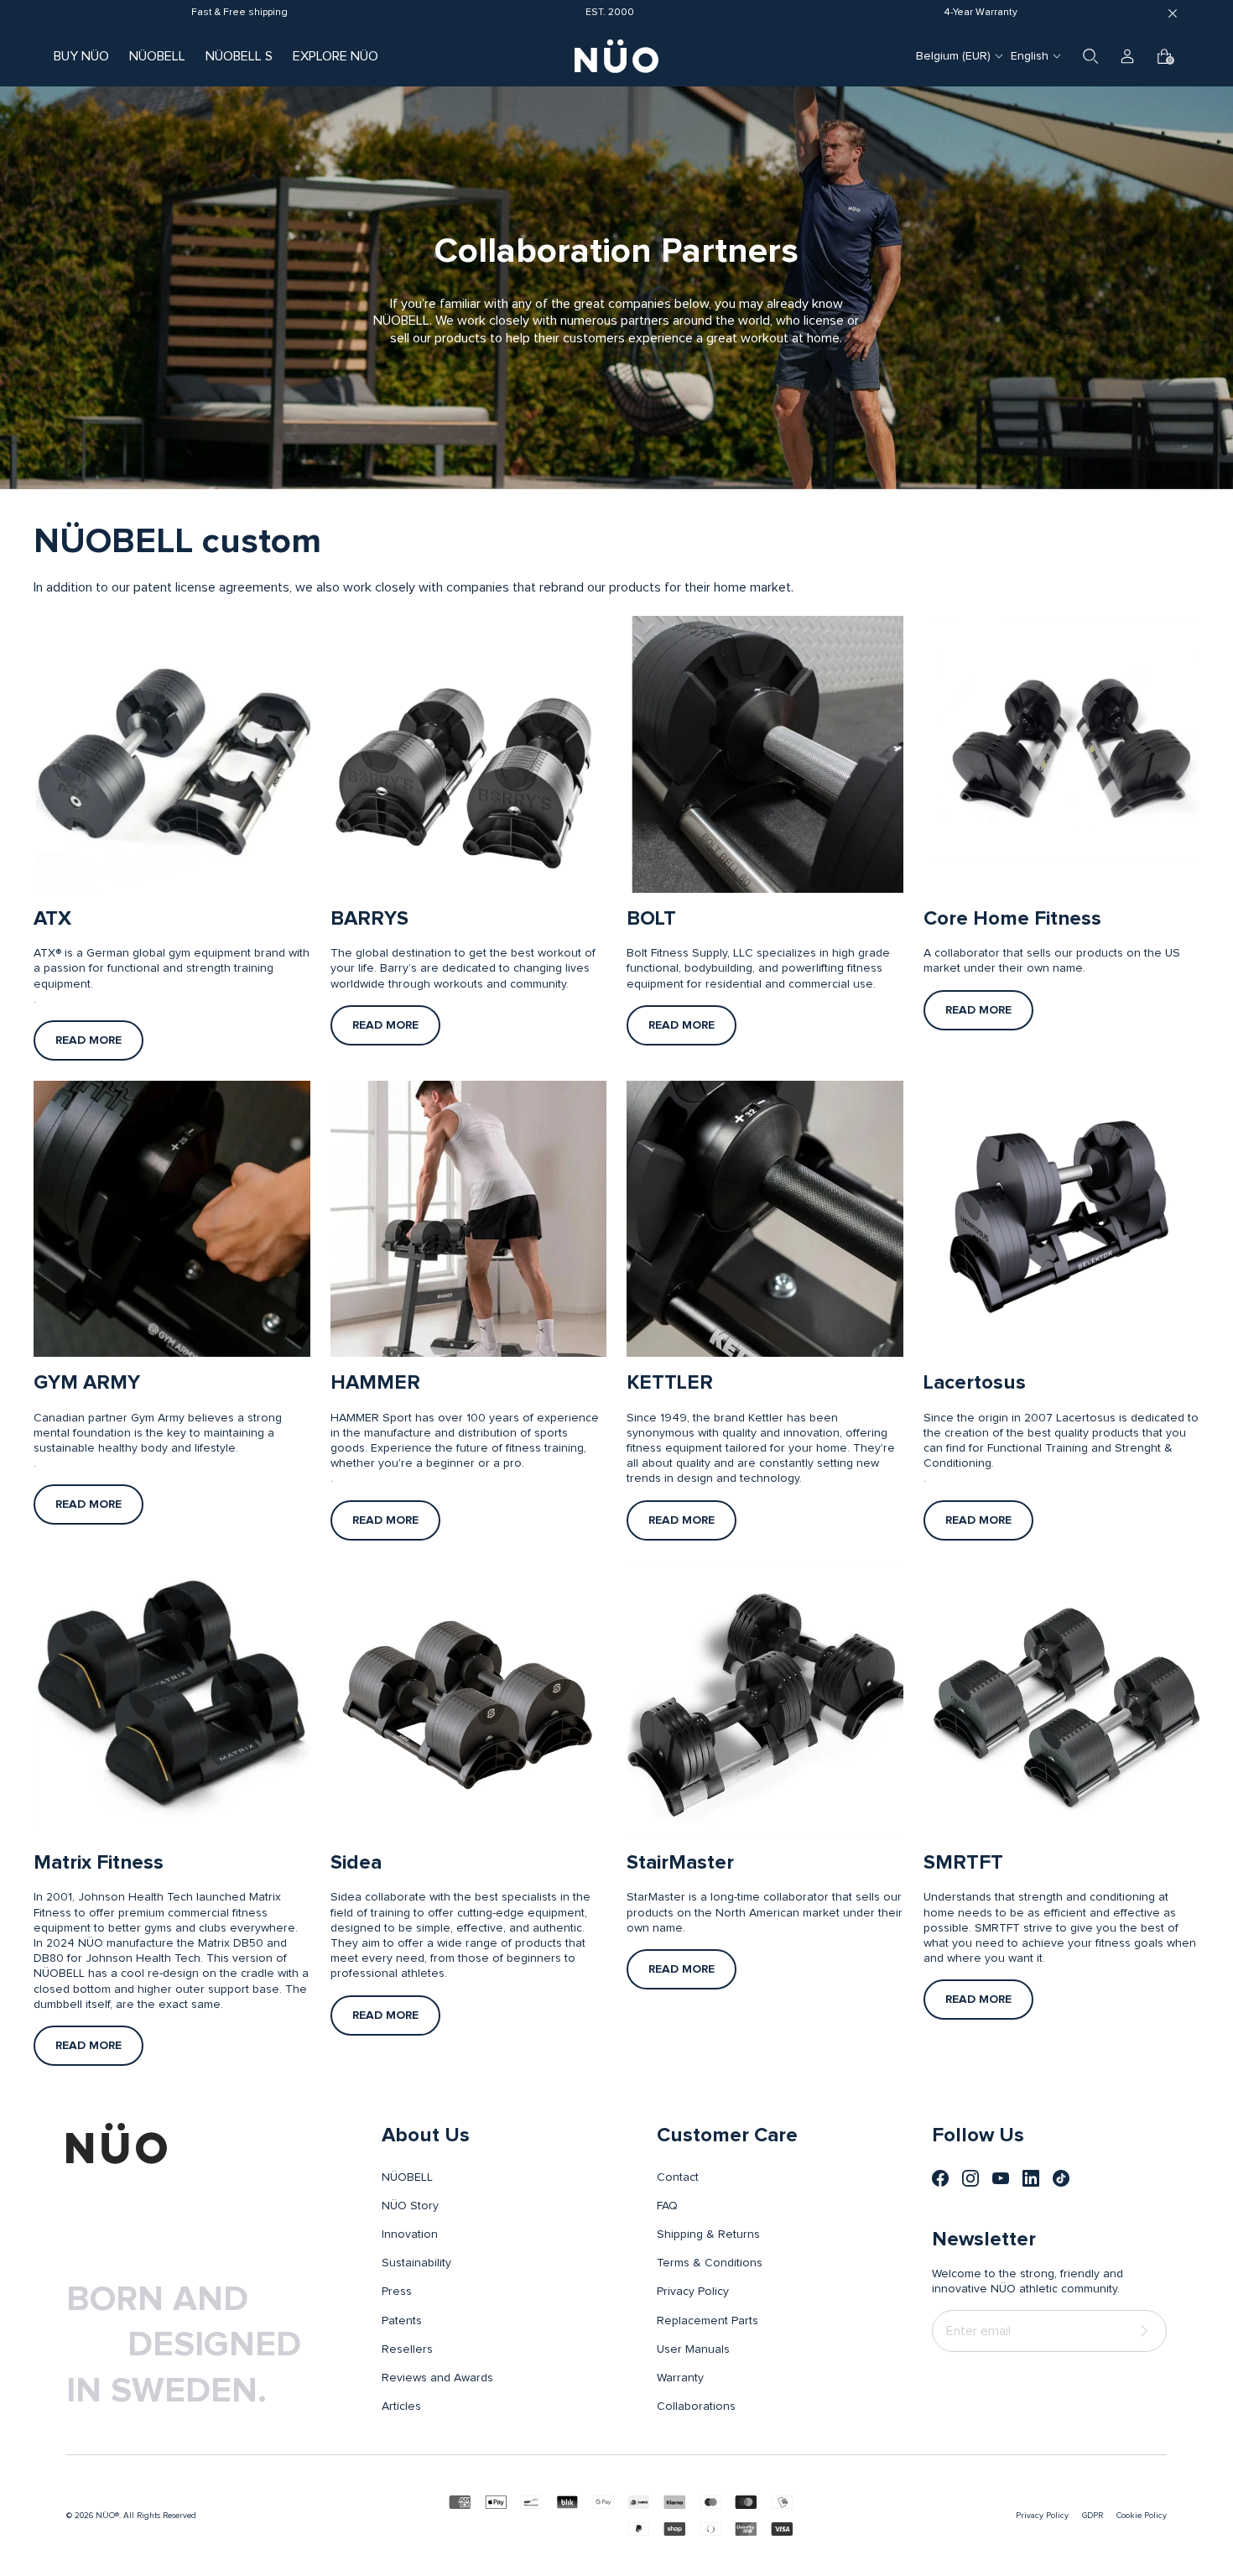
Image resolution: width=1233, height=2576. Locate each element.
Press (397, 2292)
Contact (678, 2177)
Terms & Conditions (710, 2263)
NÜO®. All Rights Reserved (146, 2516)
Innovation (410, 2234)
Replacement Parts (708, 2321)
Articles (401, 2407)
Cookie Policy (1142, 2516)
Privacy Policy (693, 2292)
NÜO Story (410, 2206)
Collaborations (696, 2407)
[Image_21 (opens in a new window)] (1061, 2178)
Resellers (407, 2349)
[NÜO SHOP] (117, 2143)
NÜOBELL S (239, 56)
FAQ (667, 2206)
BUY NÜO (81, 56)
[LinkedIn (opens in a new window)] (1031, 2178)
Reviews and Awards (437, 2378)
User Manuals (693, 2349)
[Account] (1127, 56)
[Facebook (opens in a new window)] (940, 2178)
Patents (402, 2321)
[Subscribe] (1147, 2331)
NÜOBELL (157, 56)
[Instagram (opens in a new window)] (970, 2178)
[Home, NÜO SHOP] (616, 56)
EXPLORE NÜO (336, 56)
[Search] (1090, 56)
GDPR (1093, 2516)
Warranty (680, 2378)
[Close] (1173, 13)
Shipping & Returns (708, 2234)
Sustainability (416, 2263)
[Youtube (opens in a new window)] (1001, 2178)
